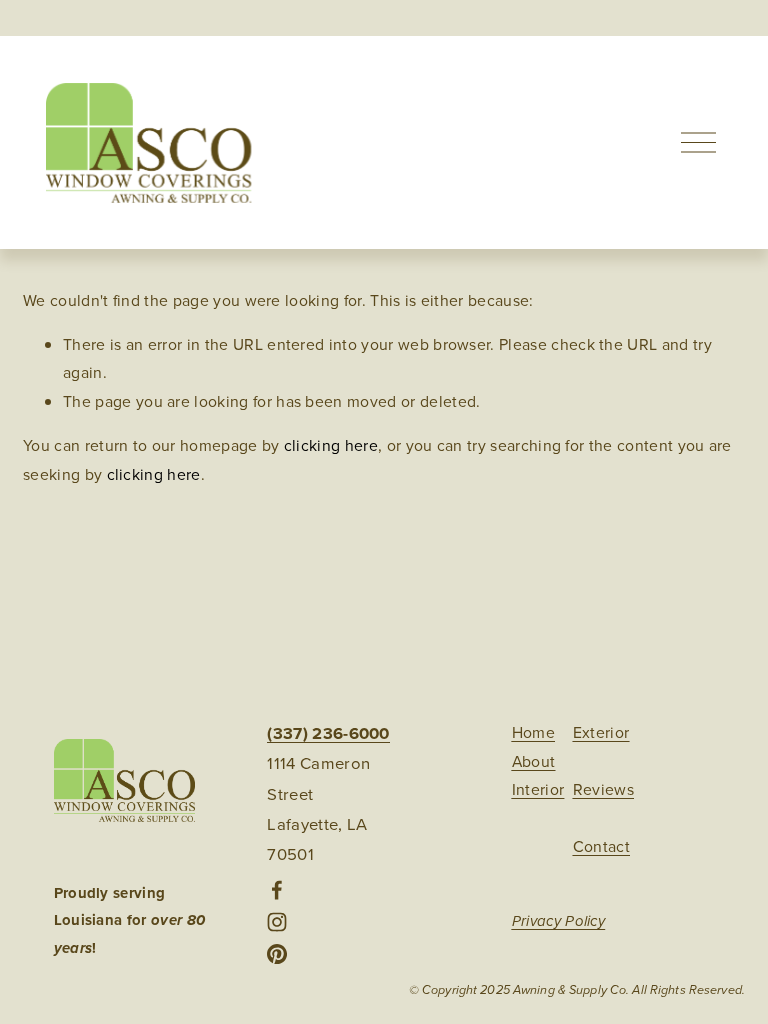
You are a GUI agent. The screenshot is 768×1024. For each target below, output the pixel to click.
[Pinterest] (277, 954)
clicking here (331, 445)
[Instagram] (277, 922)
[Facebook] (277, 890)
